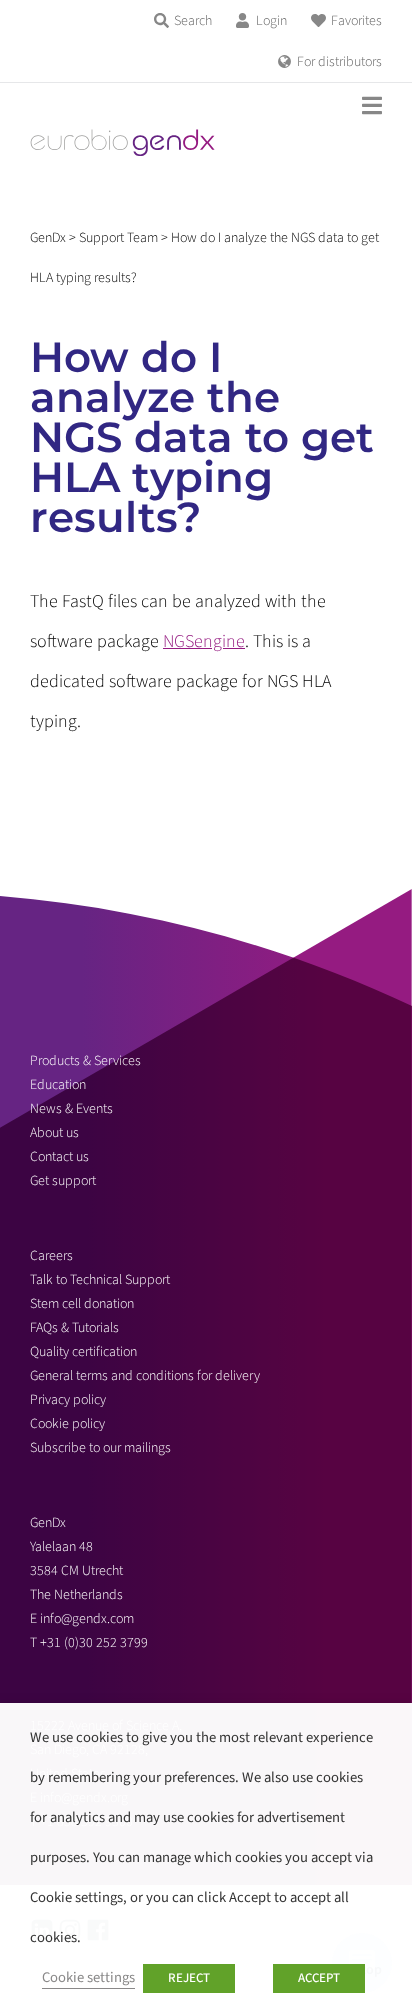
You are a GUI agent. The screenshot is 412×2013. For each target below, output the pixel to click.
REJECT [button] (189, 1978)
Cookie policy (67, 1424)
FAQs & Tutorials (74, 1328)
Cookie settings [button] (88, 1977)
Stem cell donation (82, 1304)
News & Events (71, 1109)
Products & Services (85, 1061)
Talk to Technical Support (100, 1280)
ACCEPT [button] (319, 1978)
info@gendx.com (87, 1619)
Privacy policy (68, 1400)
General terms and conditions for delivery (145, 1376)
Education (58, 1085)
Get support (63, 1181)
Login (271, 21)
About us (54, 1133)
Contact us (59, 1157)
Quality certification (83, 1352)
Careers (51, 1256)
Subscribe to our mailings (100, 1448)
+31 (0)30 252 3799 (95, 1643)
